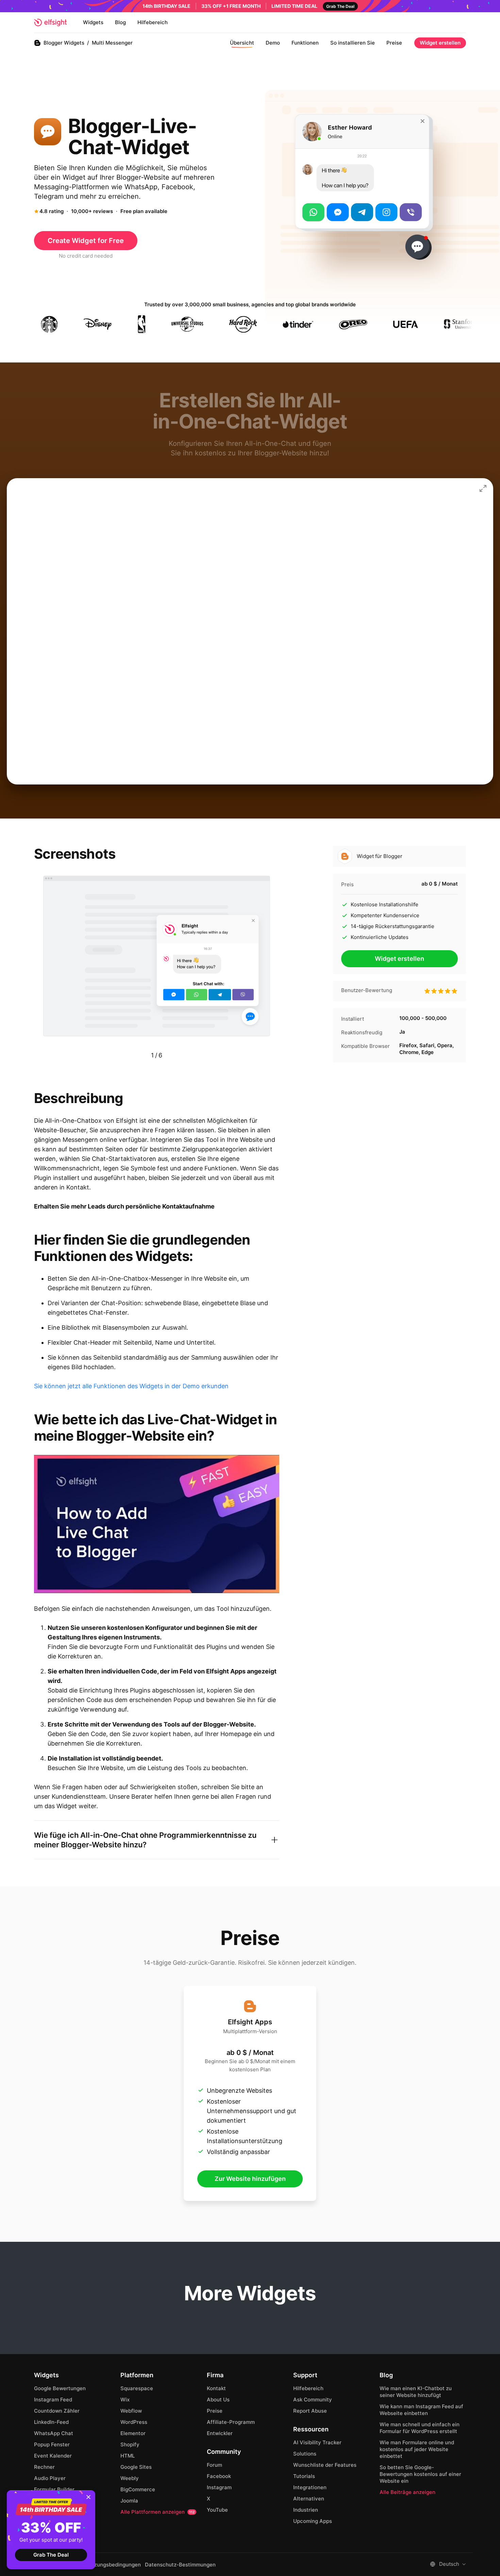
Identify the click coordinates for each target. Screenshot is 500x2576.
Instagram (219, 2487)
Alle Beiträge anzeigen (407, 2492)
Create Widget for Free (86, 241)
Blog (120, 22)
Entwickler (220, 2433)
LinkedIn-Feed (51, 2422)
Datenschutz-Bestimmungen (180, 2565)
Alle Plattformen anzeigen (157, 2512)
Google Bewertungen (60, 2388)
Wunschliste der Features (325, 2465)
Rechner (44, 2467)
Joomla (129, 2501)
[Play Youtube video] (157, 1524)
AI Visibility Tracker (317, 2442)
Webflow (131, 2411)
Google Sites (136, 2467)
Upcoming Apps (313, 2521)
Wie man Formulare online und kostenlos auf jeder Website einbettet (417, 2449)
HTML (128, 2456)
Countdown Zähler (57, 2411)
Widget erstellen (440, 43)
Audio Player (50, 2478)
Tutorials (304, 2476)
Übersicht (242, 43)
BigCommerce (138, 2489)
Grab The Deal (51, 2555)
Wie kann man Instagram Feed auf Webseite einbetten (421, 2410)
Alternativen (309, 2499)
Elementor (133, 2433)
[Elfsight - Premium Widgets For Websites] (50, 22)
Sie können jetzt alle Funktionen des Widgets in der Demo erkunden (131, 1386)
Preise (394, 43)
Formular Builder (54, 2489)
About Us (218, 2400)
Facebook (219, 2476)
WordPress (134, 2422)
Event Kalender (53, 2456)
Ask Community (313, 2400)
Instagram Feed (53, 2400)
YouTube (217, 2510)
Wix (125, 2400)
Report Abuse (310, 2411)
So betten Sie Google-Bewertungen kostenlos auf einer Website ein (420, 2474)
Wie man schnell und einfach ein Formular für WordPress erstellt (420, 2428)
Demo (273, 43)
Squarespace (137, 2388)
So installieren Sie (353, 43)
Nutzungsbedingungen (113, 2565)
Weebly (130, 2478)
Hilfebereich (153, 22)
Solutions (305, 2454)
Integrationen (310, 2487)
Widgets (93, 22)
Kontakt (216, 2388)
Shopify (130, 2444)
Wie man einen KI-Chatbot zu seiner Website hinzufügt (416, 2392)
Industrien (306, 2510)
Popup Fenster (52, 2444)
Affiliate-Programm (231, 2422)
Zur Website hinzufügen (250, 2179)
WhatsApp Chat (54, 2433)
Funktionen (305, 43)
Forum (214, 2465)
